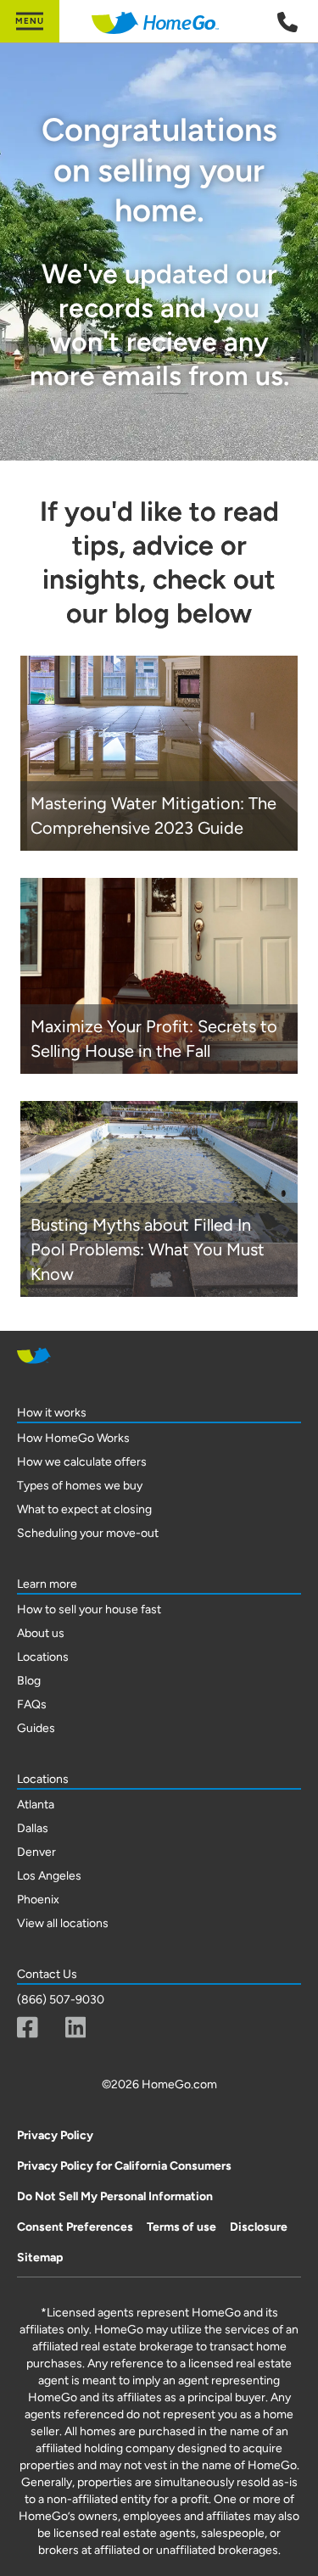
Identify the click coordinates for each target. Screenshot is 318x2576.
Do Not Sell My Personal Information (115, 2196)
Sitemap (40, 2257)
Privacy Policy (55, 2135)
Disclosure (259, 2227)
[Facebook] (28, 2027)
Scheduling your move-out (88, 1533)
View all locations (63, 1923)
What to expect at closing (84, 1509)
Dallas (33, 1828)
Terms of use (181, 2227)
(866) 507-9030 (61, 2000)
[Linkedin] (76, 2027)
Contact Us (47, 1974)
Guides (36, 1728)
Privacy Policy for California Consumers (124, 2166)
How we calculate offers (82, 1462)
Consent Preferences (75, 2227)
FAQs (32, 1704)
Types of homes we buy (80, 1486)
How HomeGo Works (73, 1438)
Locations (43, 1657)
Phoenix (38, 1900)
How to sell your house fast (89, 1609)
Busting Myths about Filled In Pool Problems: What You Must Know (148, 1249)
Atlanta (36, 1805)
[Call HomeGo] (287, 22)
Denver (36, 1852)
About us (41, 1633)
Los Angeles (49, 1876)
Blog (29, 1681)
